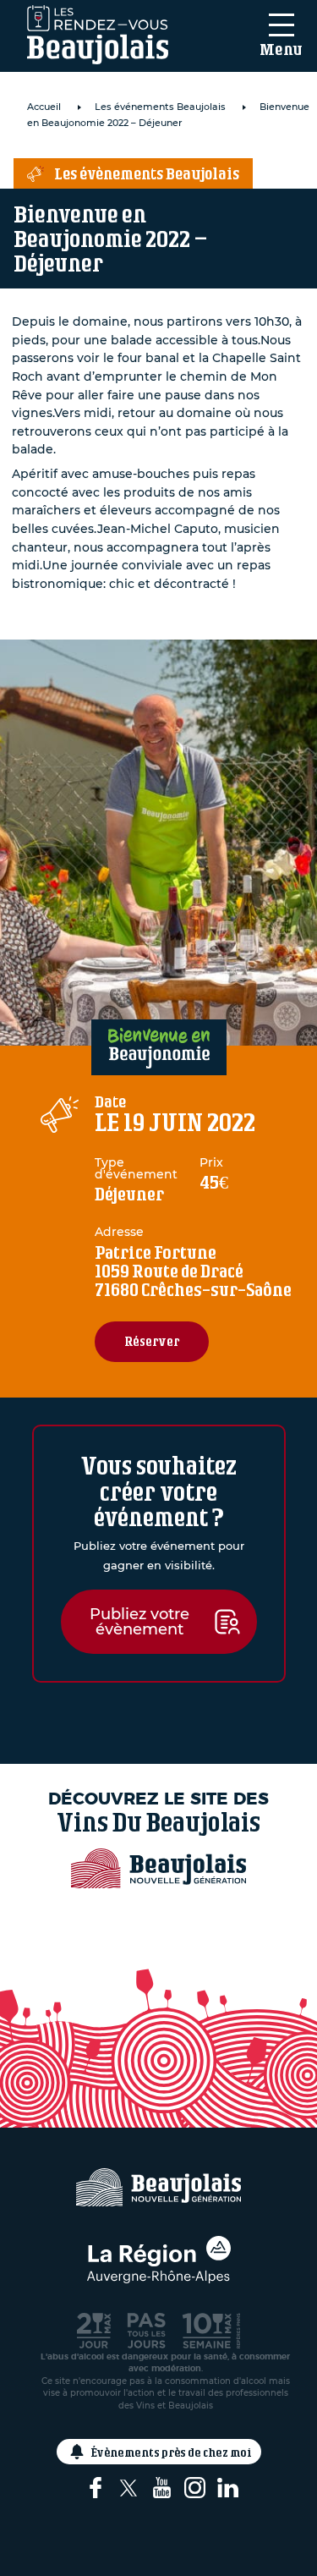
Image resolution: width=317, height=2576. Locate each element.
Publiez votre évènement (139, 1622)
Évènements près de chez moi (172, 2452)
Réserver (152, 1341)
